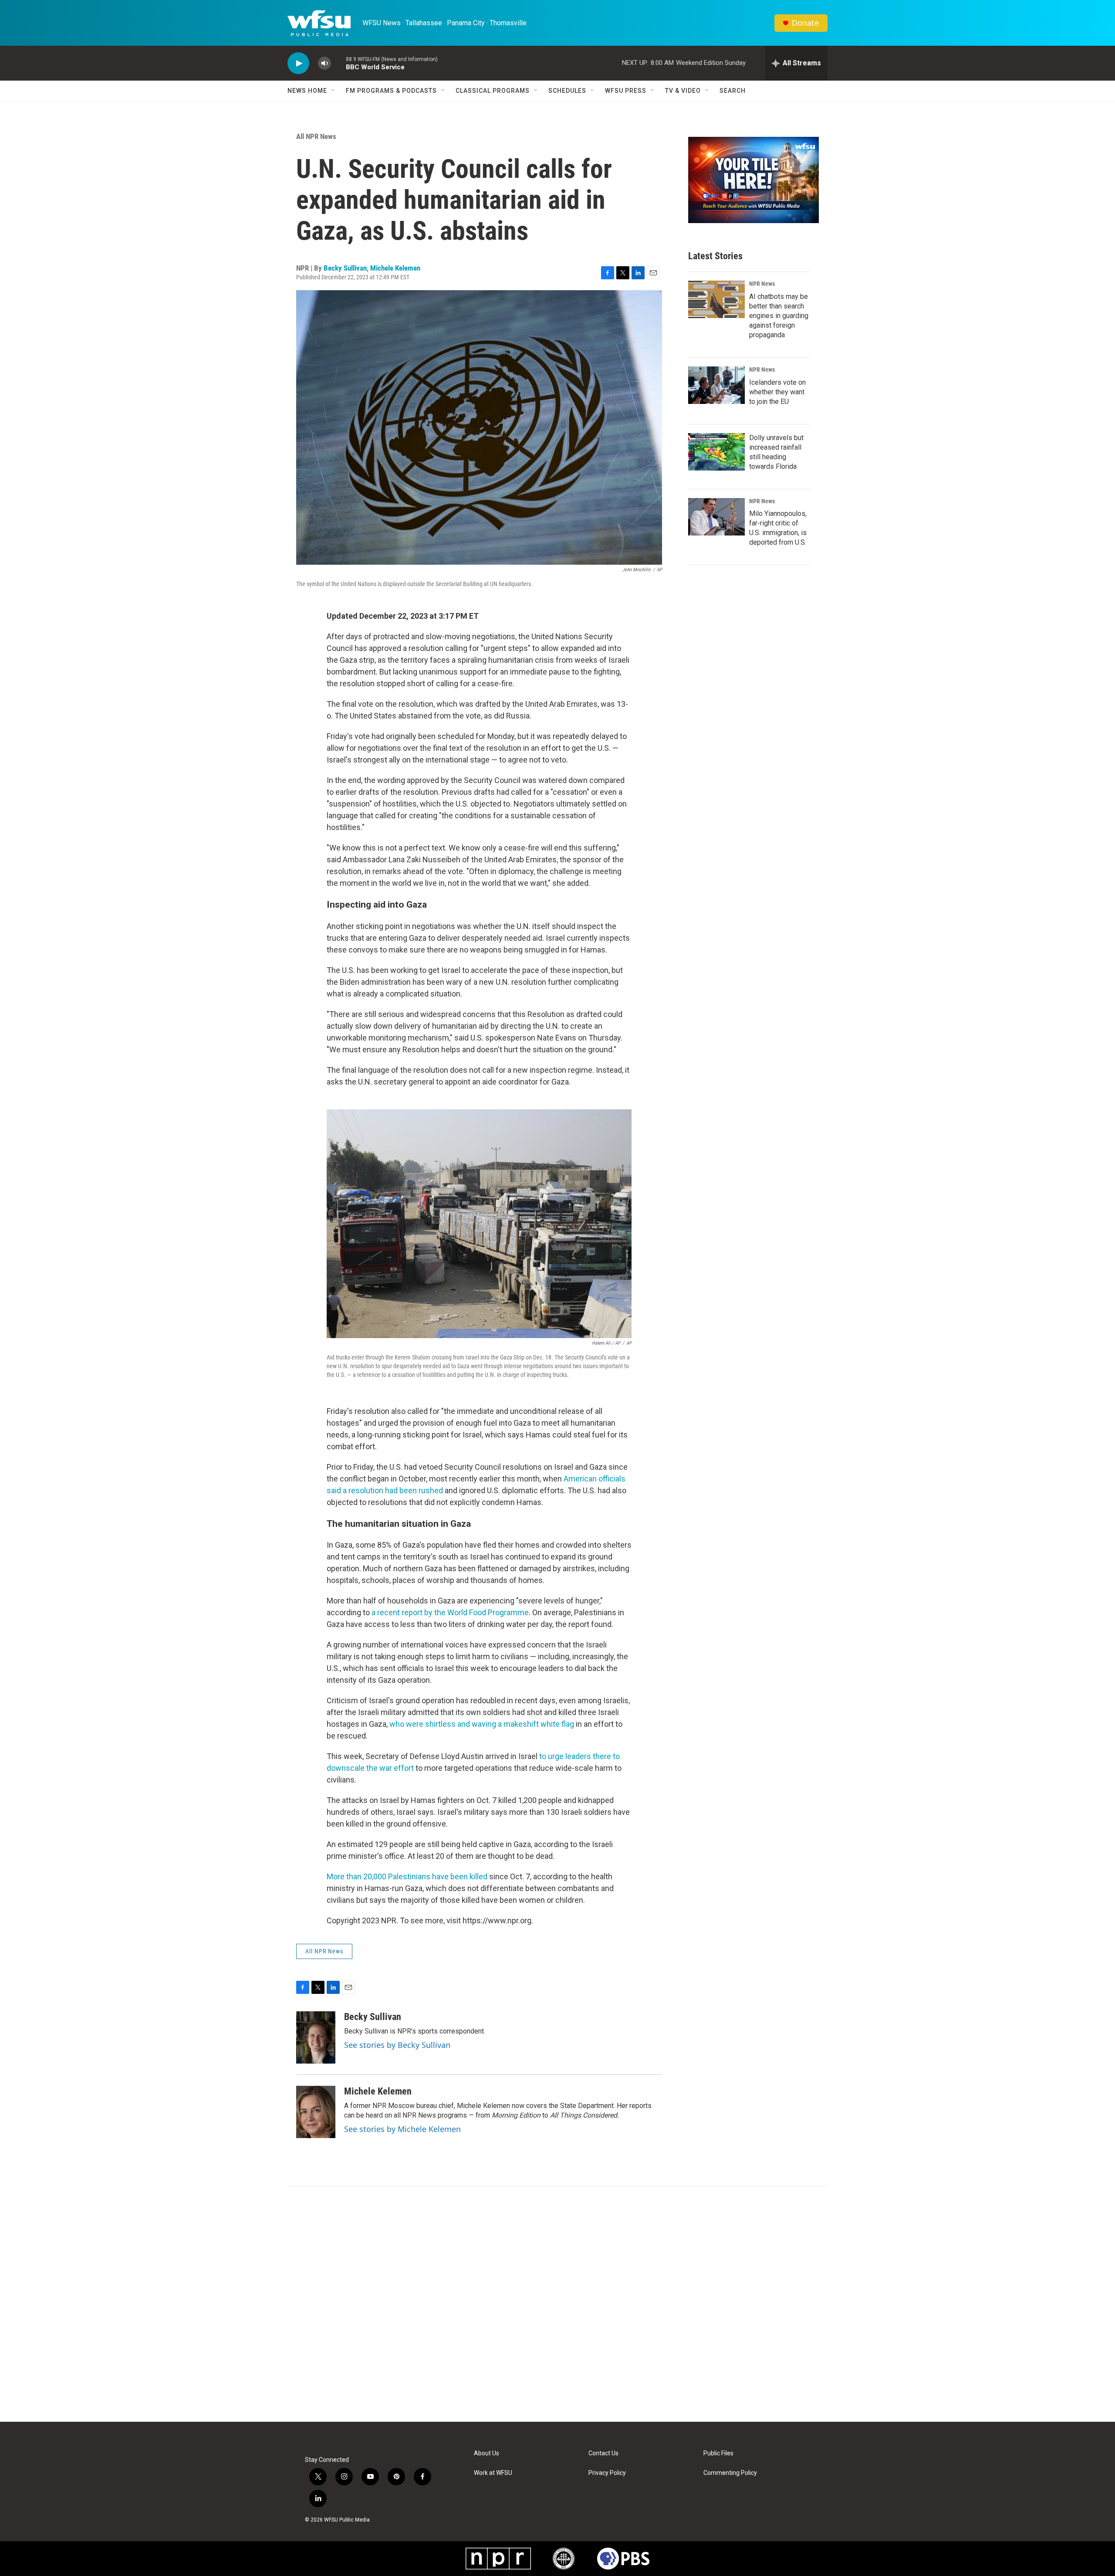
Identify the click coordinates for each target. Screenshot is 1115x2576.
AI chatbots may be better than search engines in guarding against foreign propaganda (779, 316)
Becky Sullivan (345, 268)
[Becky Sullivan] (316, 2037)
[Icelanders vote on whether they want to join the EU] (716, 385)
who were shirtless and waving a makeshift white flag (482, 1724)
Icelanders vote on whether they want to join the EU (777, 392)
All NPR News (316, 136)
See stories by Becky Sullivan (397, 2045)
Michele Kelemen (395, 268)
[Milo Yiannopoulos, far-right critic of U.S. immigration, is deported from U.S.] (716, 517)
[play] (298, 63)
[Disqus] (557, 2304)
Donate (805, 23)
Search (733, 91)
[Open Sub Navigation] (334, 91)
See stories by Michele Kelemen (402, 2129)
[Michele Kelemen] (316, 2112)
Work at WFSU (493, 2473)
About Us (487, 2453)
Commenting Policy (730, 2473)
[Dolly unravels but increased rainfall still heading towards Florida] (716, 452)
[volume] (324, 63)
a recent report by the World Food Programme (450, 1612)
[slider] (338, 63)
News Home (307, 91)
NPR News (762, 284)
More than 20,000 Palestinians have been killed (407, 1876)
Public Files (718, 2453)
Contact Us (603, 2453)
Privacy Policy (607, 2473)
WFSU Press (626, 91)
